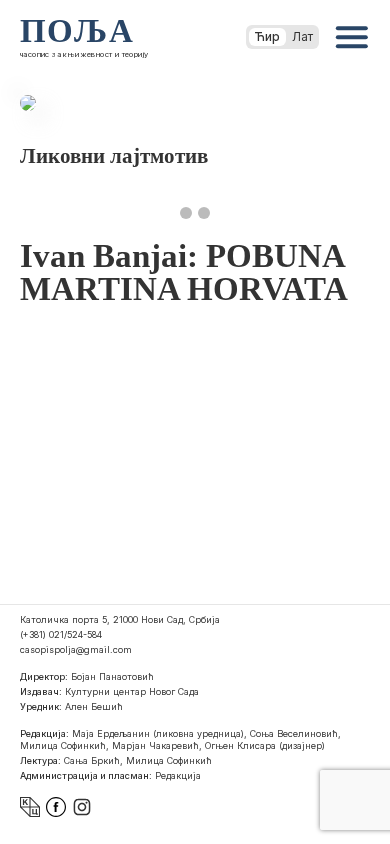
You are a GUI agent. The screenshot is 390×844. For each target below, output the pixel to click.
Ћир (267, 36)
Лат (302, 36)
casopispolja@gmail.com (76, 649)
